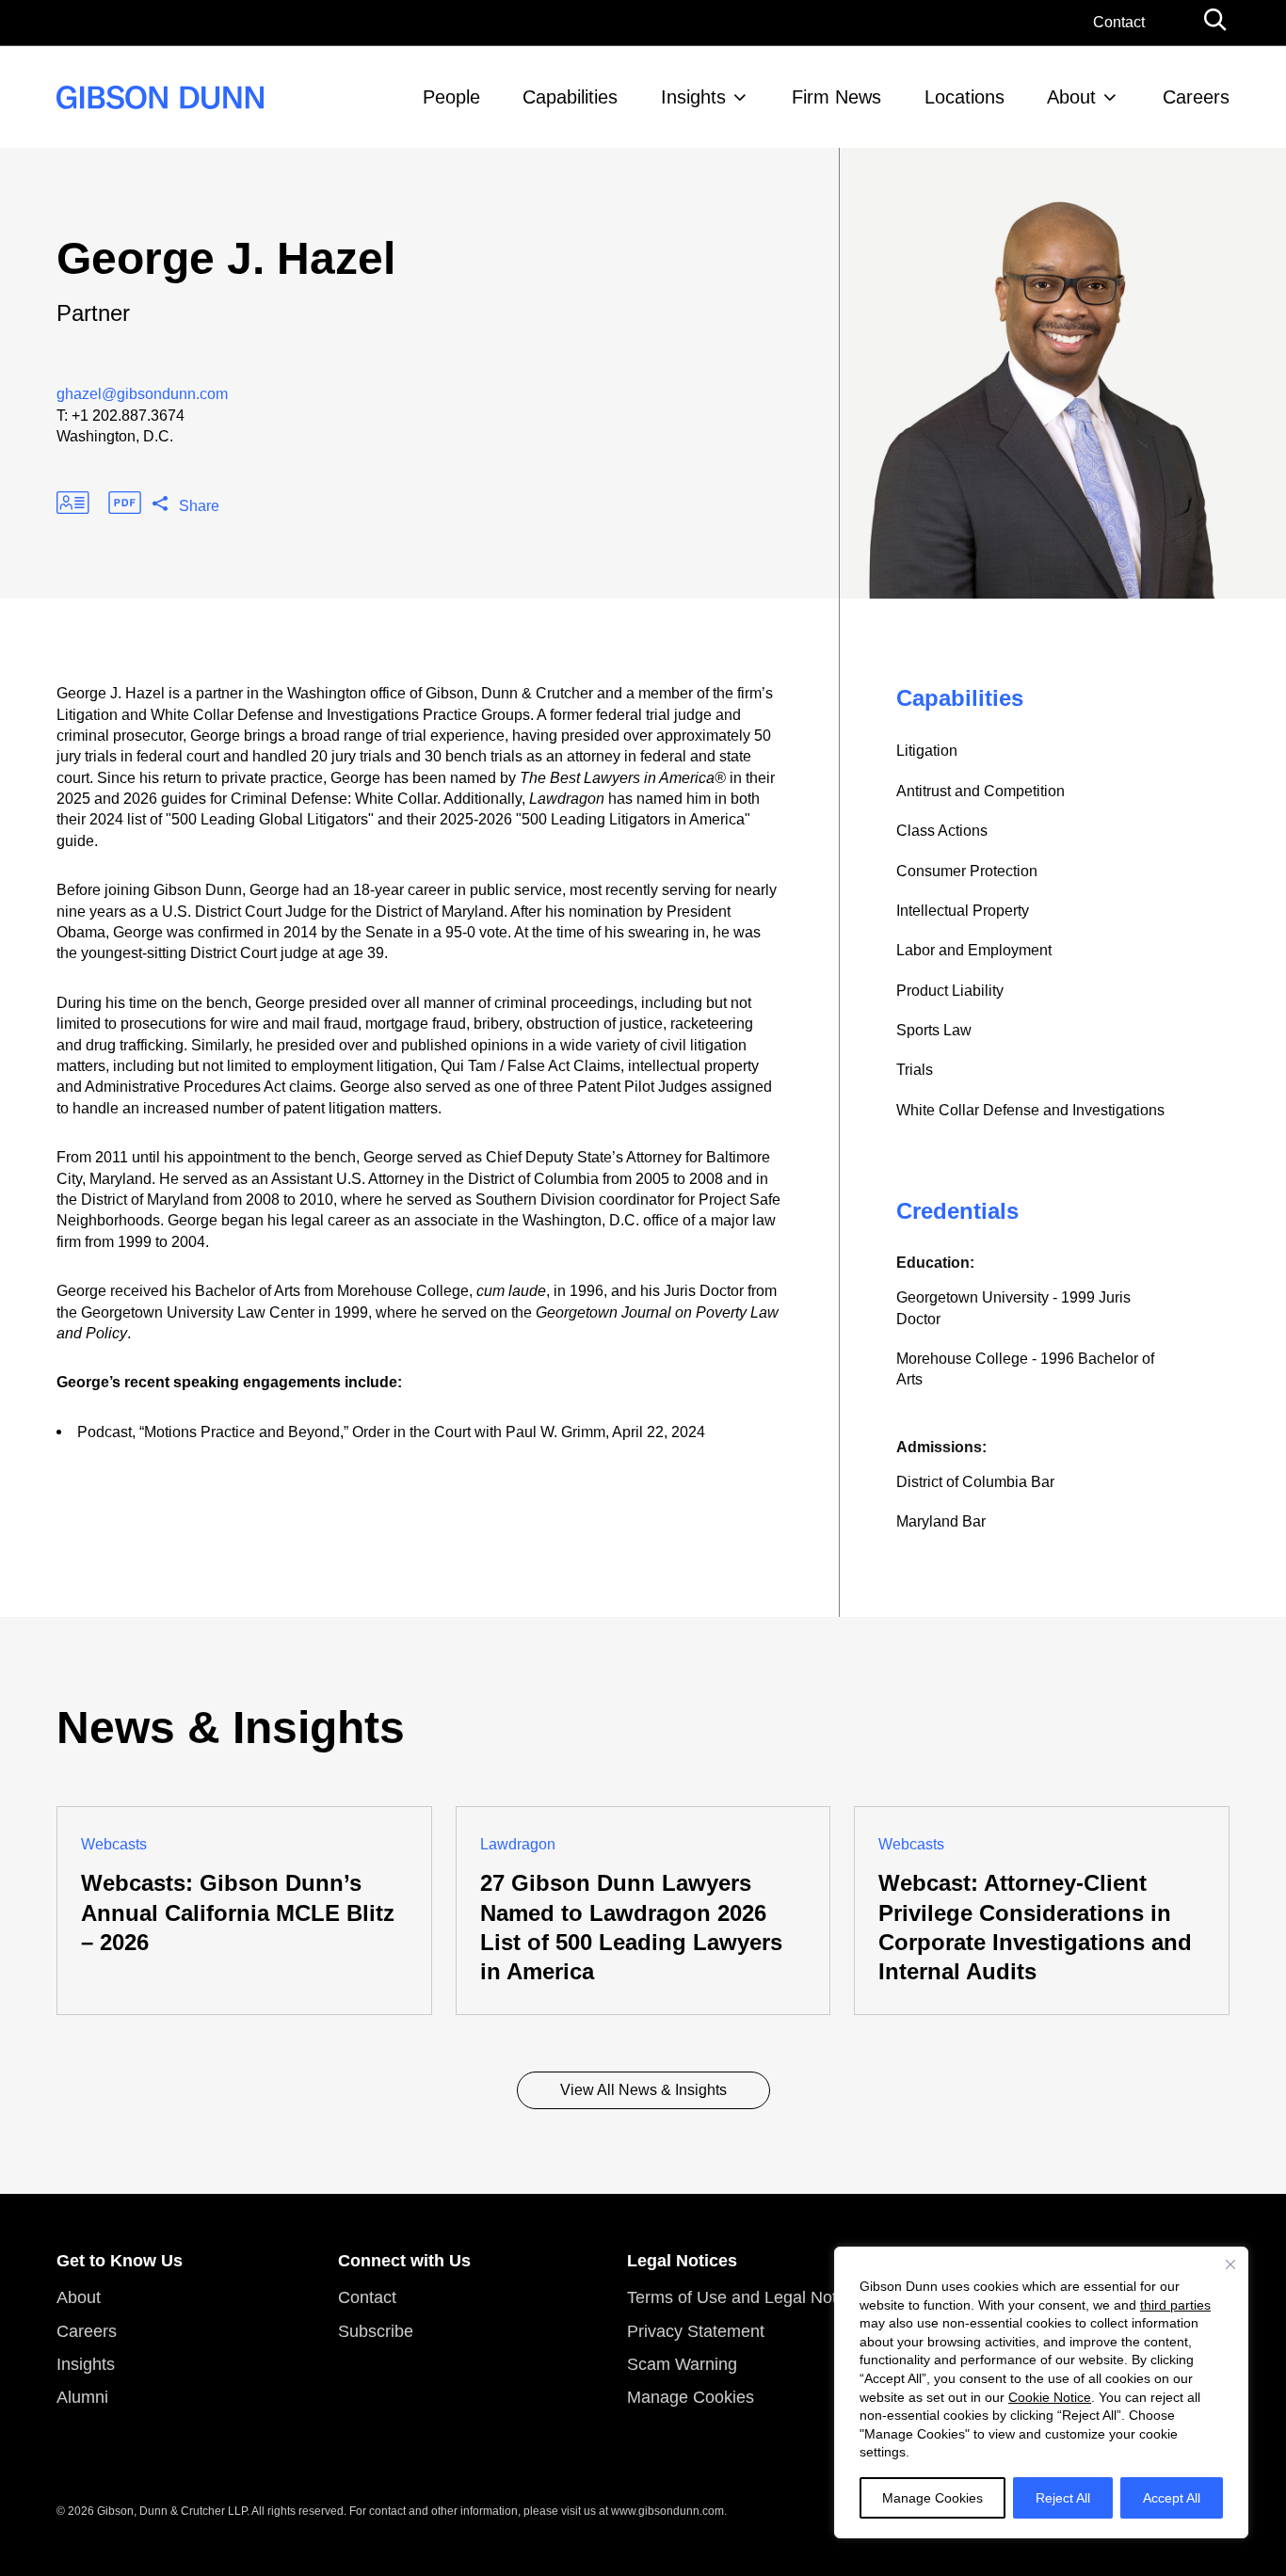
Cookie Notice (1050, 2397)
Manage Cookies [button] (691, 2397)
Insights (693, 97)
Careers (1196, 97)
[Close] (1230, 2264)
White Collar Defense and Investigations (1030, 1110)
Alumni (82, 2397)
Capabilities (570, 97)
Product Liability (950, 991)
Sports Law (934, 1030)
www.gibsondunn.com (667, 2511)
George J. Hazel (226, 258)
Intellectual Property (963, 911)
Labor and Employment (974, 950)
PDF (125, 503)
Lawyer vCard (73, 503)
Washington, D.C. (115, 436)
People (451, 97)
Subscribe (376, 2331)
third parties (1175, 2305)
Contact (1119, 22)
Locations (964, 97)
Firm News (836, 97)
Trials (915, 1070)
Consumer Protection (967, 871)
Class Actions (942, 831)
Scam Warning (682, 2364)
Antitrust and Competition (981, 791)
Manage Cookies (932, 2498)
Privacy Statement (696, 2331)
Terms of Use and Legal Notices (747, 2297)
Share (199, 506)
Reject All (1063, 2498)
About (1071, 97)
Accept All (1172, 2498)
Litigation (927, 751)
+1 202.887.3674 (128, 416)
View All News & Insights (643, 2090)
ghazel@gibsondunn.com (142, 394)
